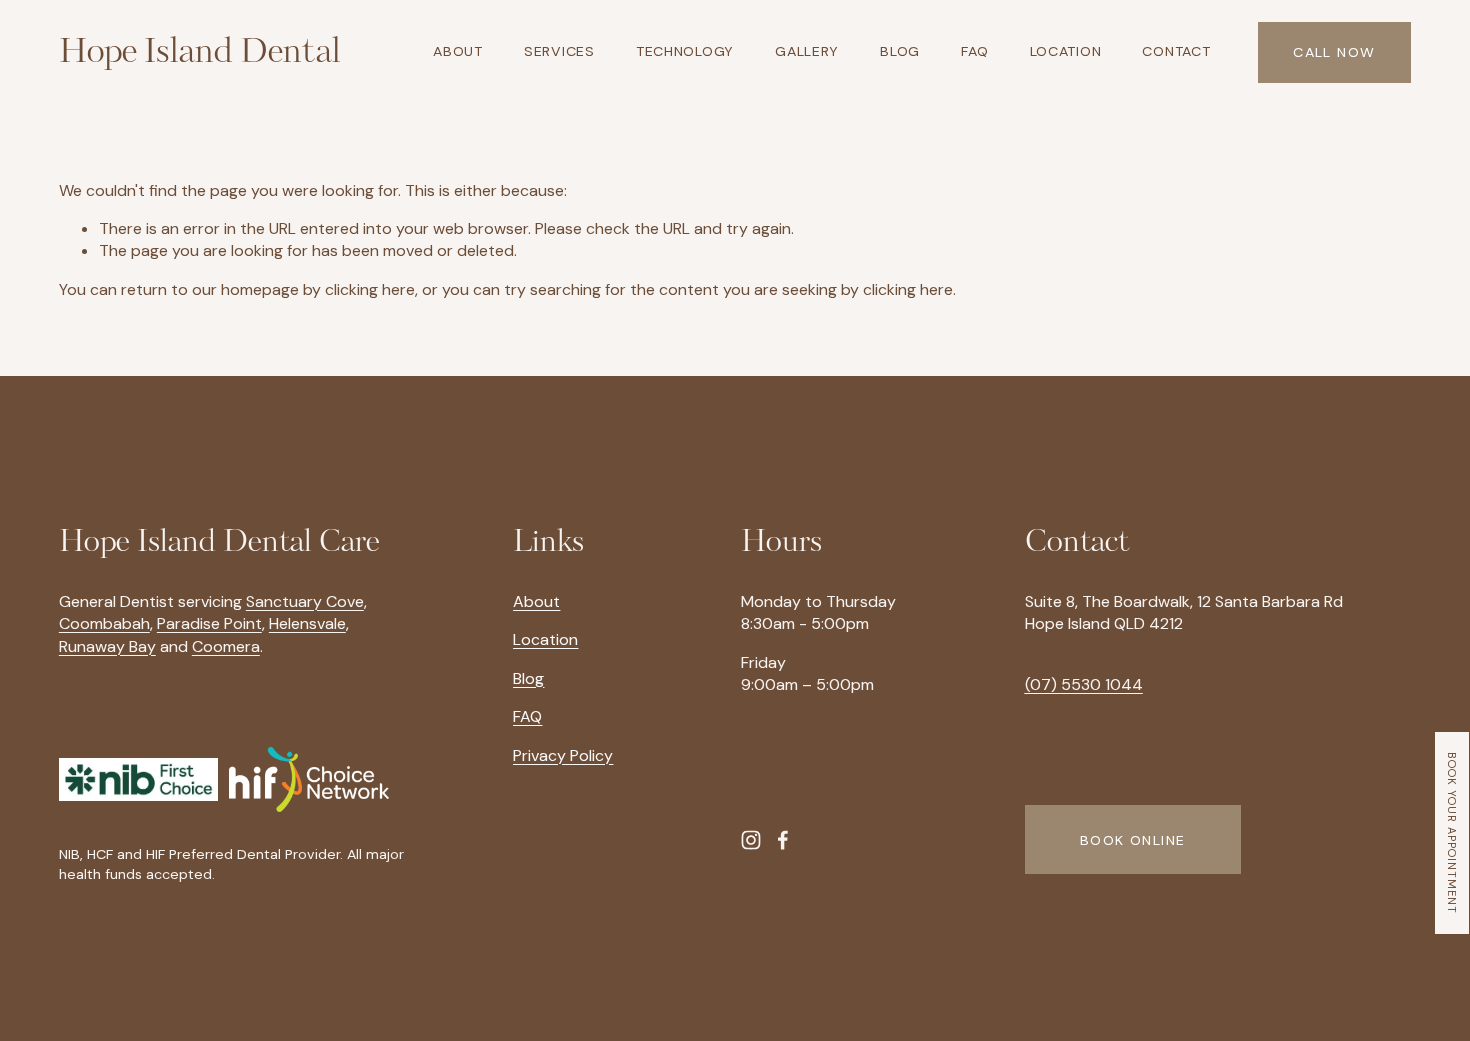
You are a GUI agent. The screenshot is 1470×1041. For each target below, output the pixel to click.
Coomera (226, 646)
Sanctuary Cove (305, 601)
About (458, 51)
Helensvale (307, 623)
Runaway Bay (107, 646)
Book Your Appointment (1452, 833)
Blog (900, 51)
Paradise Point (209, 623)
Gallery (807, 51)
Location (1066, 51)
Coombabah (104, 623)
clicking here (370, 289)
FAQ (974, 51)
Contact (1176, 51)
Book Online (1133, 840)
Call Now (1334, 52)
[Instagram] (751, 840)
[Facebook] (783, 840)
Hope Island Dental (200, 52)
